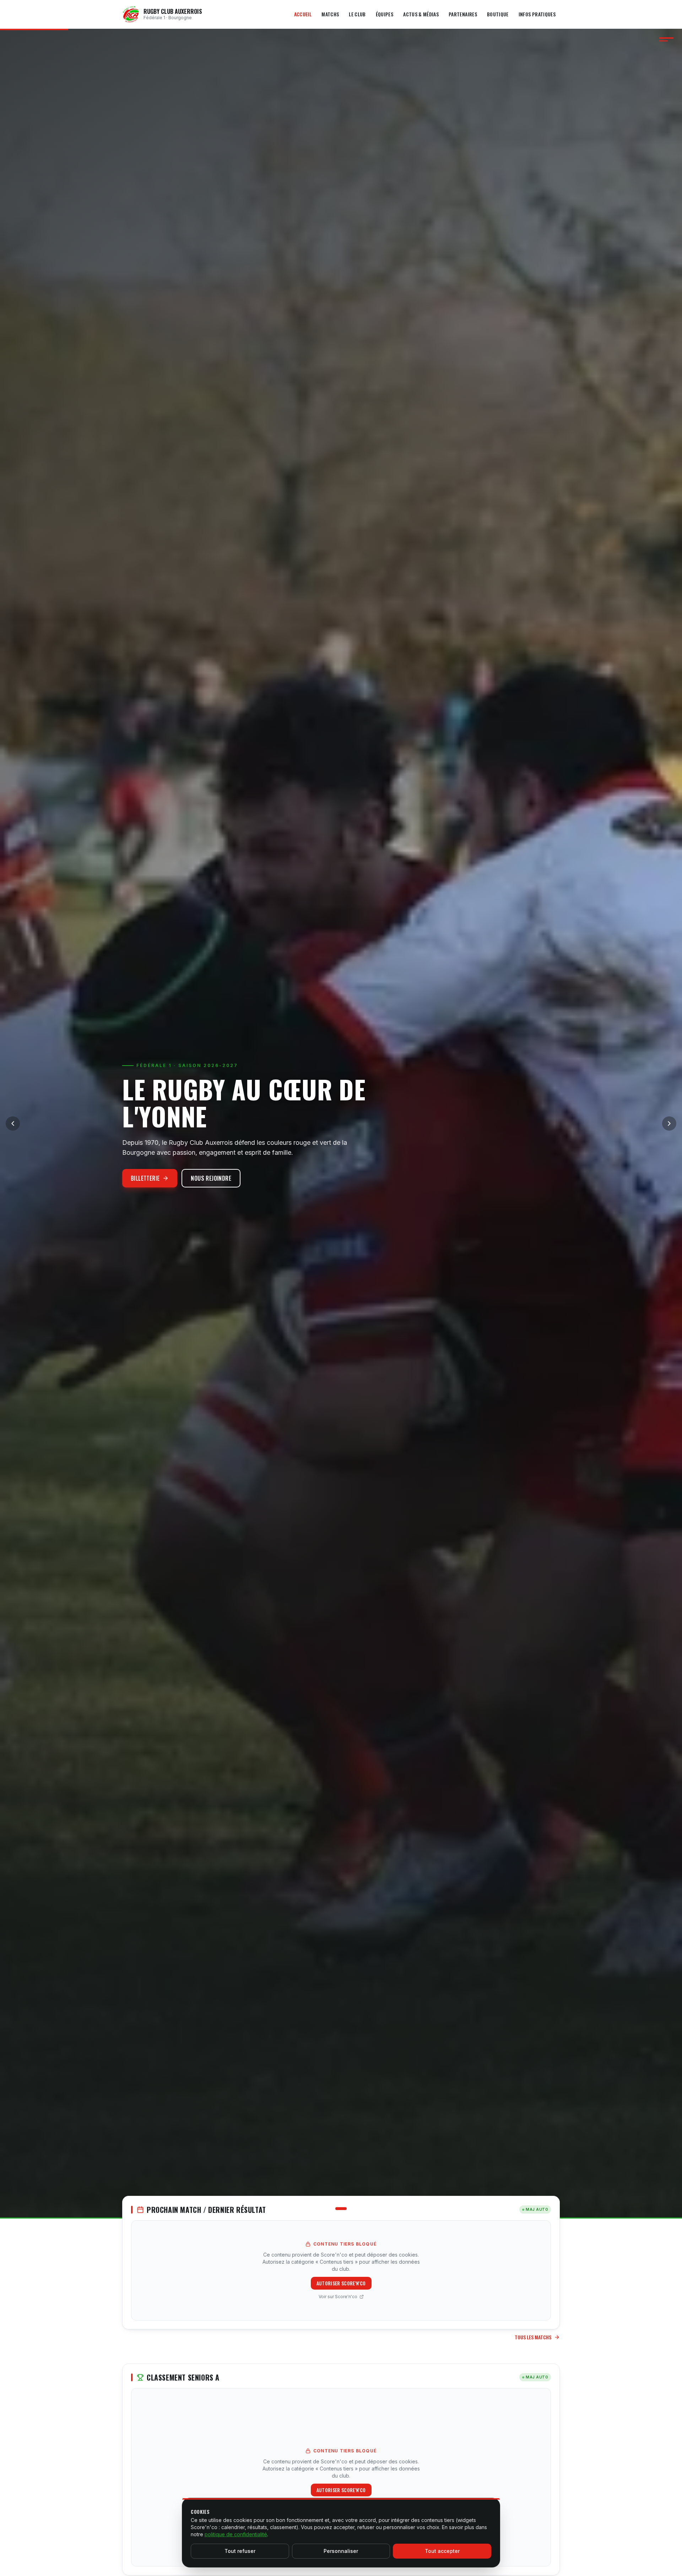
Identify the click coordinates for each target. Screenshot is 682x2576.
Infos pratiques (537, 14)
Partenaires (463, 14)
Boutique (498, 14)
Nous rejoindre (211, 1178)
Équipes (385, 14)
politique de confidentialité (236, 2534)
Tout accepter (442, 2551)
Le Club (357, 14)
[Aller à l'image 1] (331, 2209)
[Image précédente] (13, 1123)
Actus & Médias (421, 14)
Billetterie (145, 1178)
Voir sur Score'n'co (338, 2297)
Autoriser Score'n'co (341, 2283)
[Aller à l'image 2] (341, 2209)
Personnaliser (341, 2551)
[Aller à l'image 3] (351, 2209)
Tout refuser (240, 2551)
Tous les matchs (533, 2337)
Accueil (303, 14)
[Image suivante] (669, 1123)
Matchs (330, 14)
